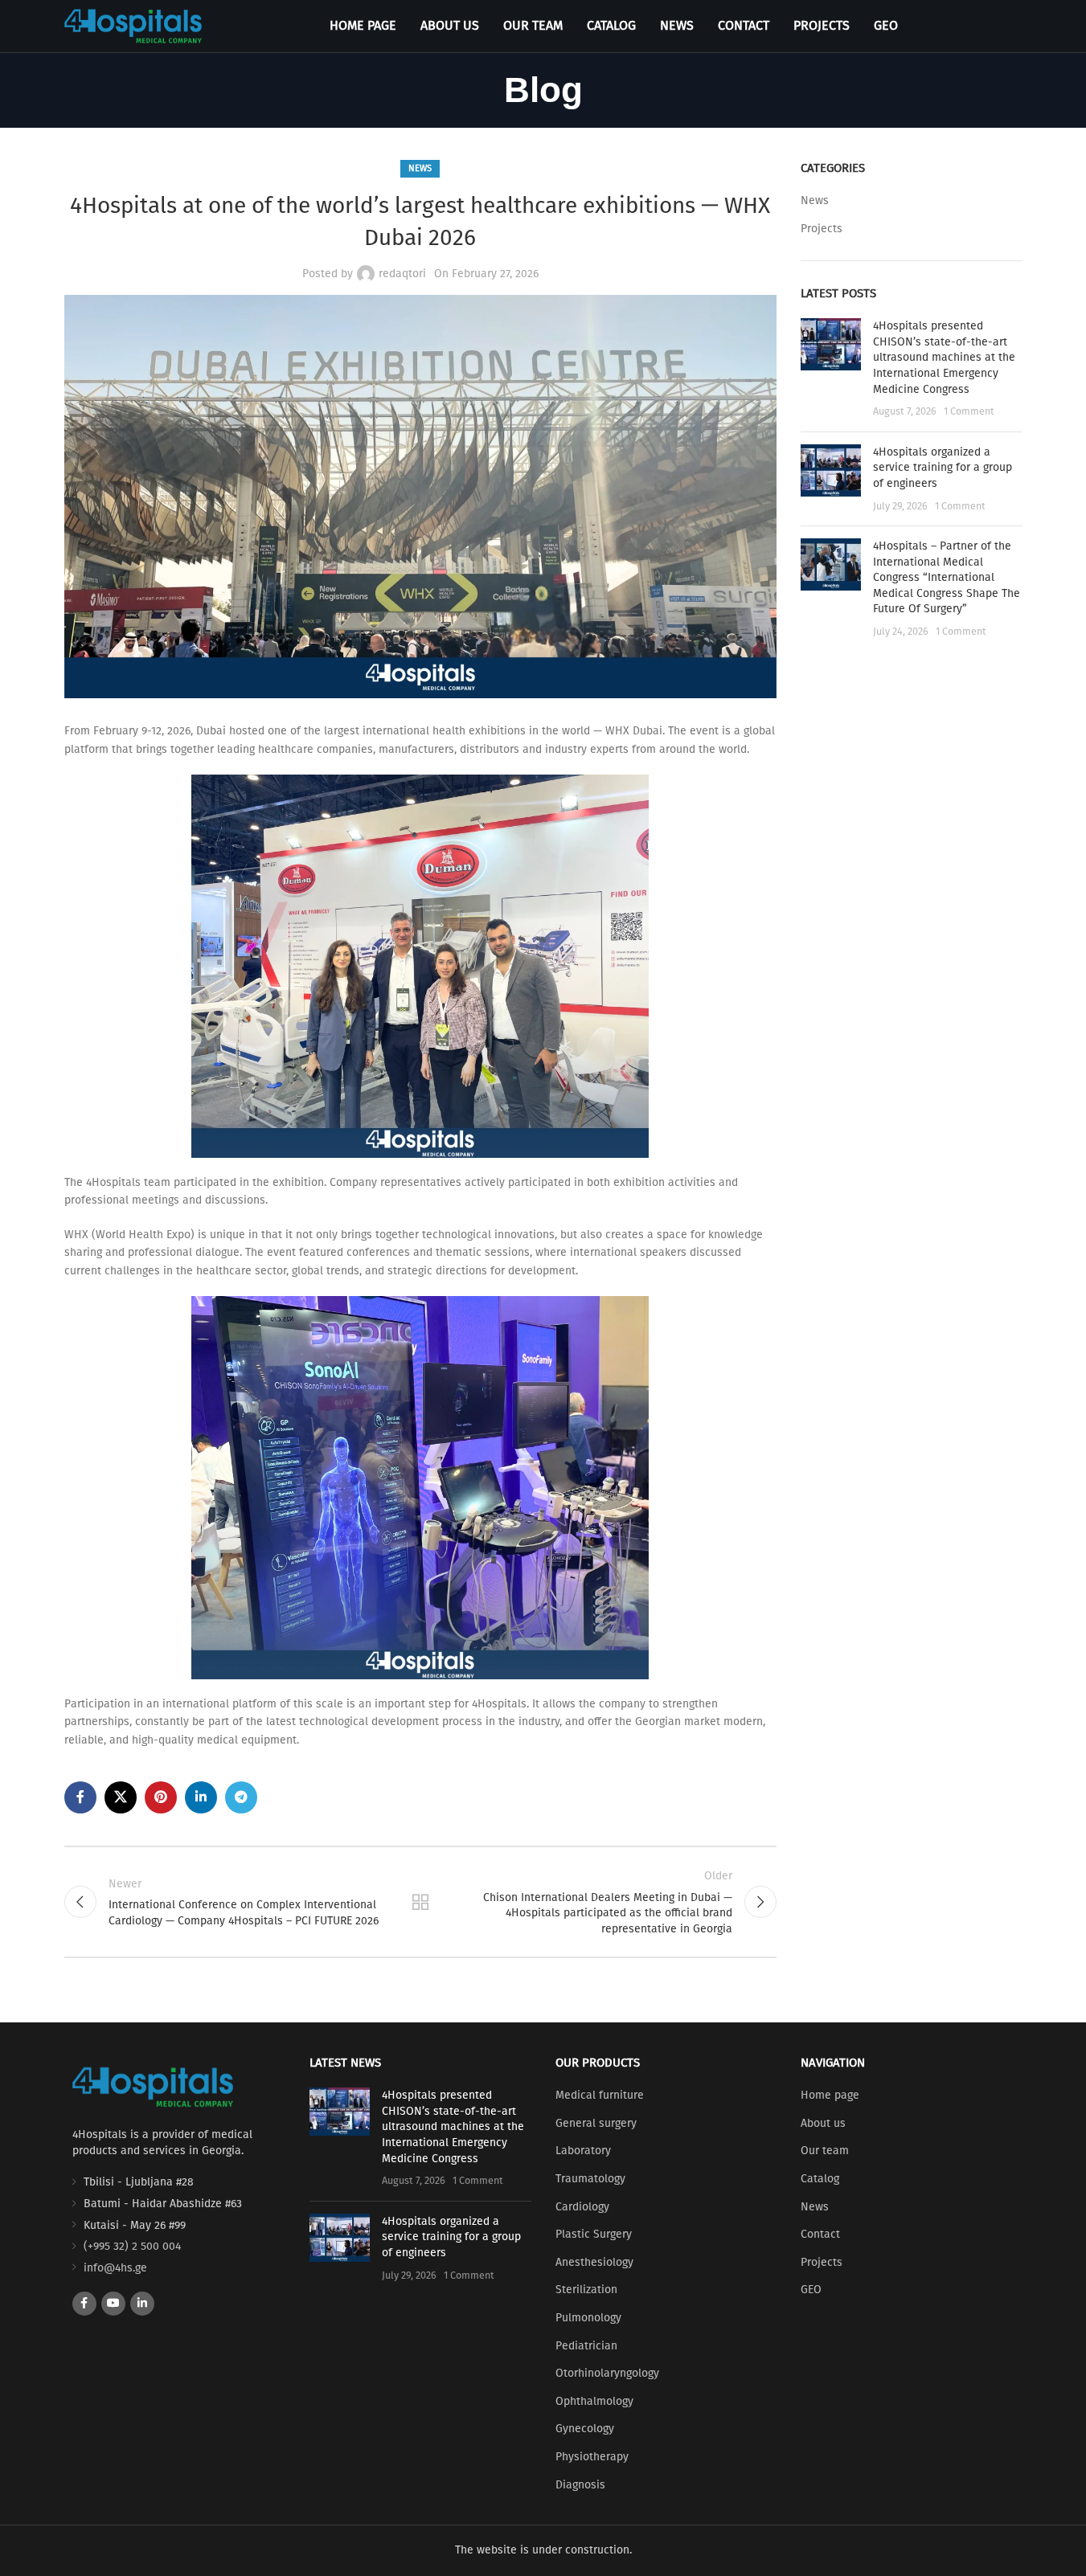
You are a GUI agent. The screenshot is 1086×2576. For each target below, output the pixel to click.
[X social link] (121, 1797)
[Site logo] (133, 25)
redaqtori (402, 274)
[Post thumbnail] (831, 369)
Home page (830, 2095)
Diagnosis (580, 2485)
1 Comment (969, 411)
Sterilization (586, 2290)
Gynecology (585, 2429)
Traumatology (590, 2179)
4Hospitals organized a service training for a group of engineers (943, 468)
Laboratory (583, 2151)
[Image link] (153, 2086)
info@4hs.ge (115, 2268)
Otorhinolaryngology (607, 2373)
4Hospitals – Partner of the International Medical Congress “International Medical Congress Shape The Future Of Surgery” (947, 577)
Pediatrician (586, 2346)
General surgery (596, 2123)
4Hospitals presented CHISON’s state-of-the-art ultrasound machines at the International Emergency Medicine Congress (944, 357)
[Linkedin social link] (201, 1797)
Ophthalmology (594, 2401)
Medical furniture (600, 2095)
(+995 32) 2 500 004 (132, 2246)
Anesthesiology (594, 2262)
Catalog (820, 2179)
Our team (825, 2151)
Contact (820, 2234)
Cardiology (582, 2207)
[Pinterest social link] (161, 1797)
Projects (822, 229)
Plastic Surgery (594, 2234)
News (420, 168)
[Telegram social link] (241, 1797)
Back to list (420, 1902)
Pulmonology (588, 2318)
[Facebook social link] (80, 1797)
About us (823, 2123)
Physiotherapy (592, 2457)
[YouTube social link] (113, 2304)
